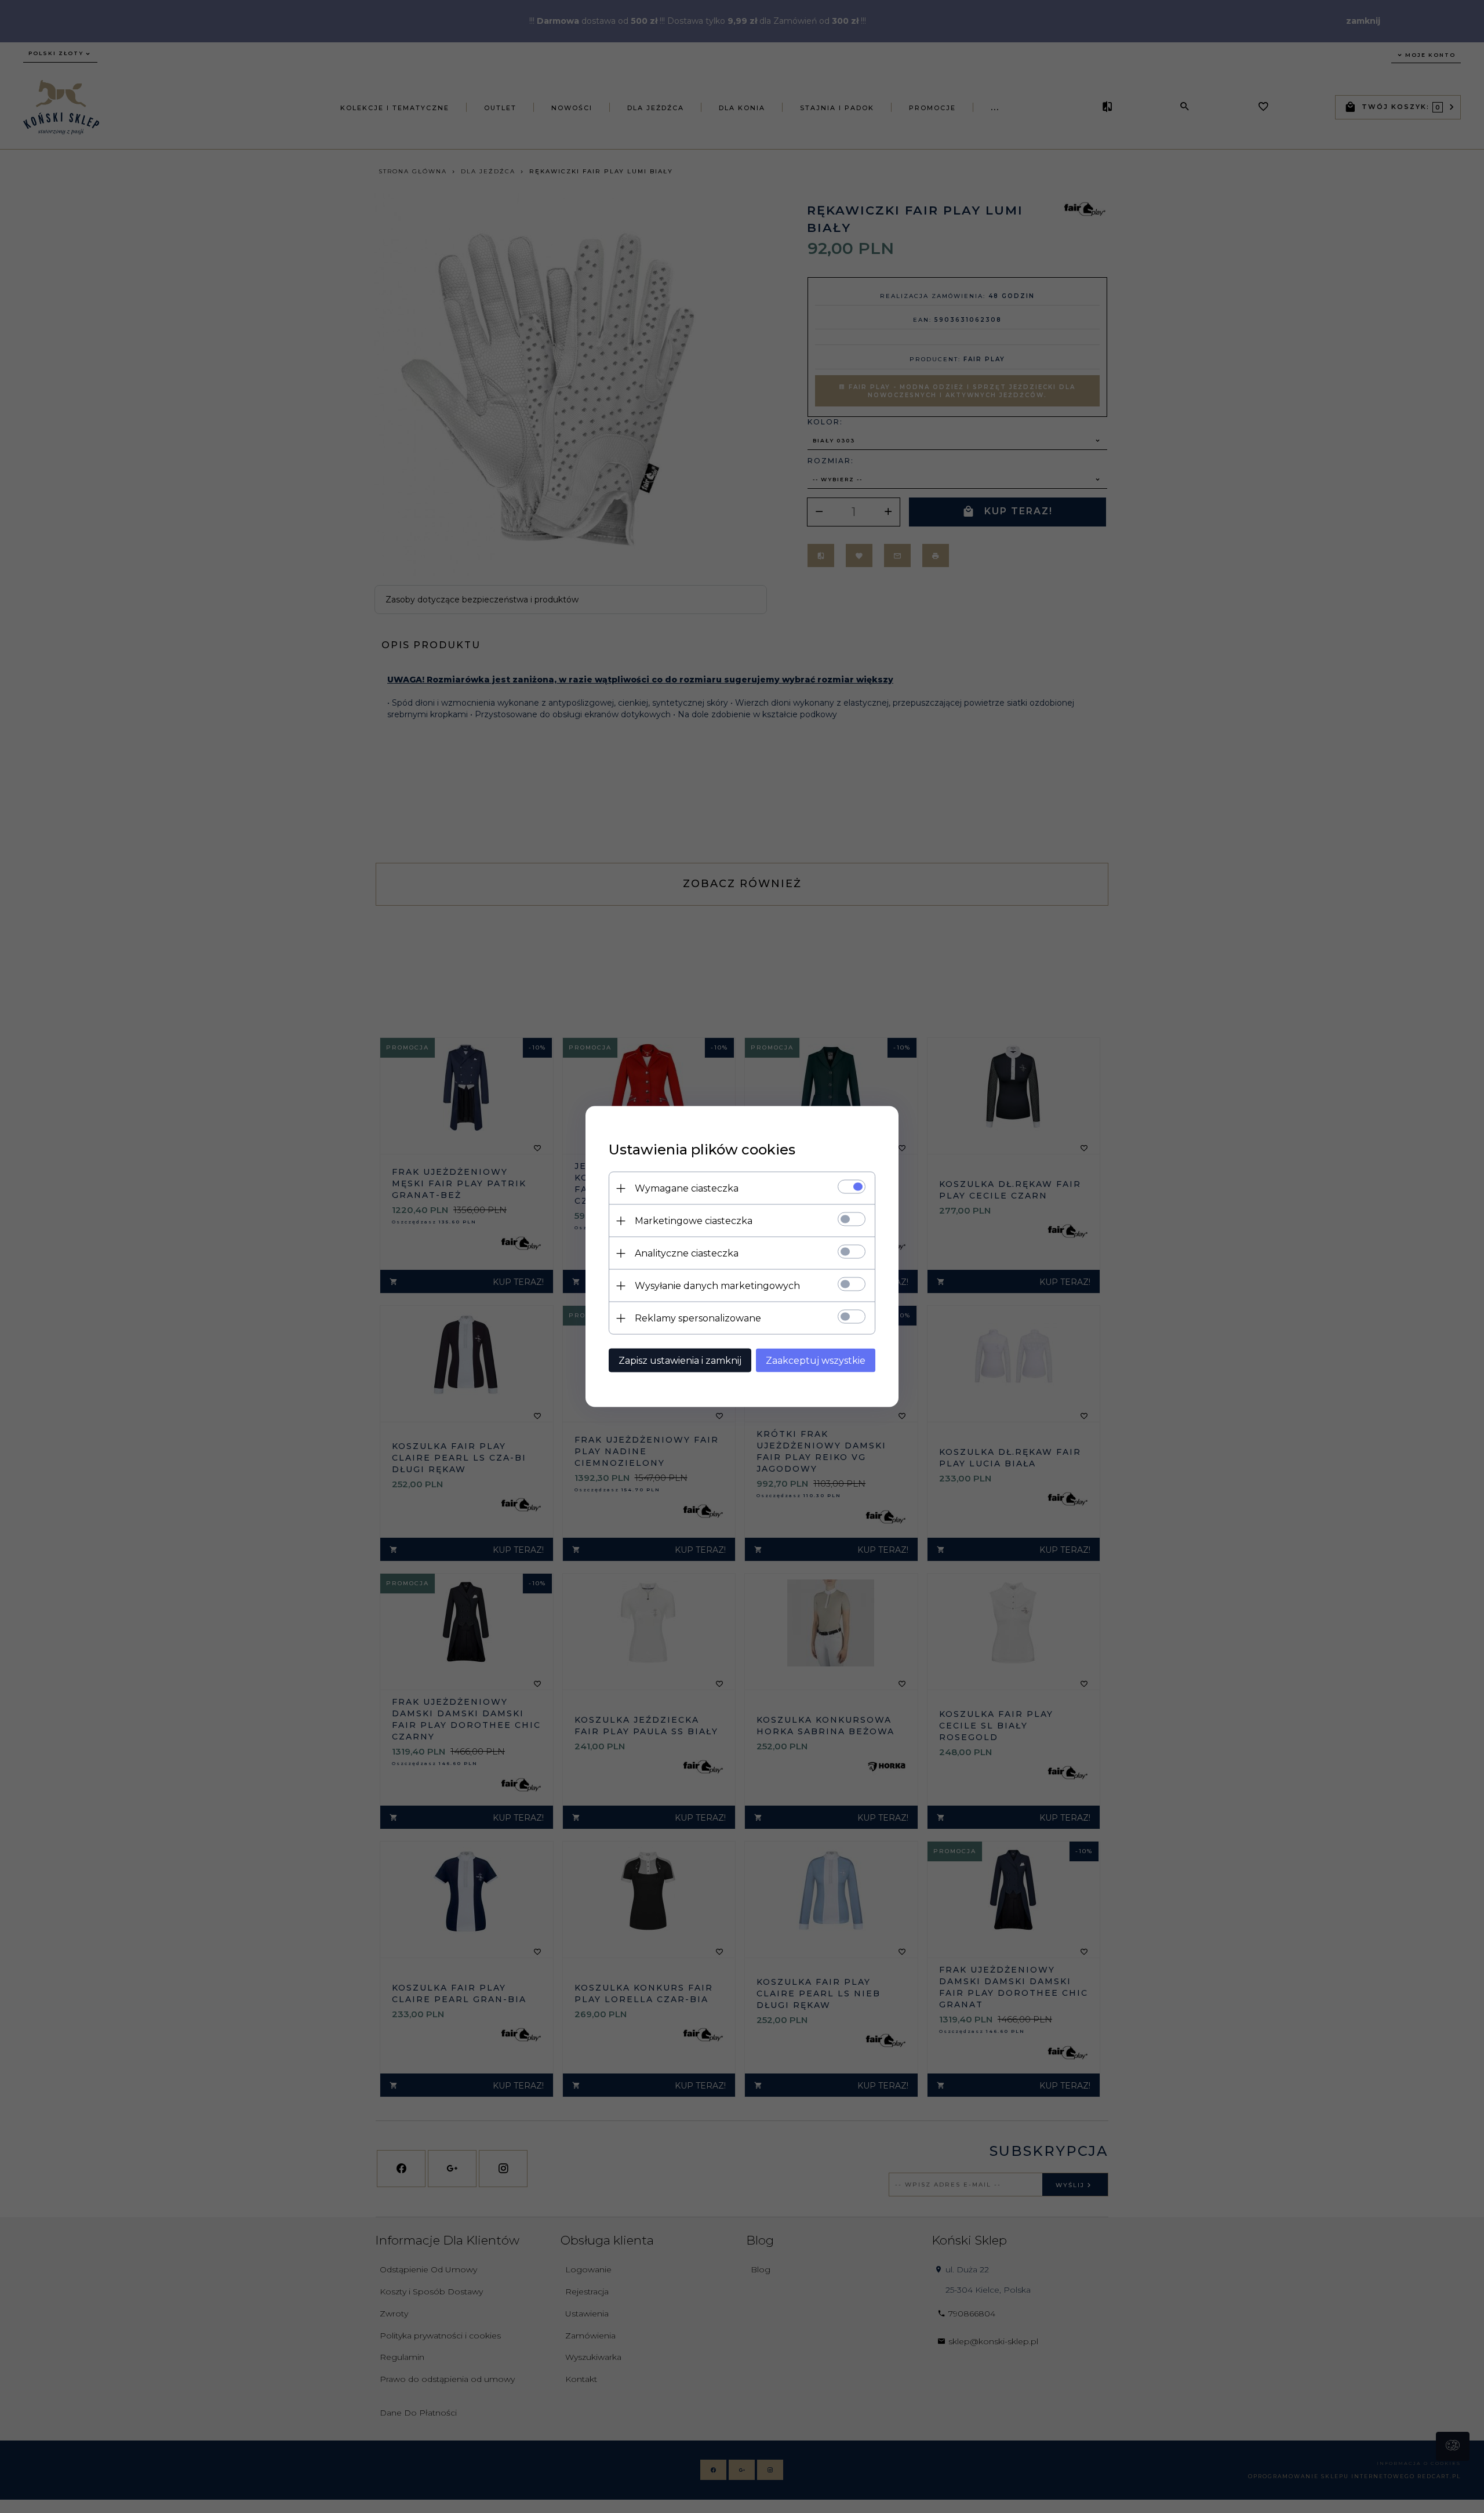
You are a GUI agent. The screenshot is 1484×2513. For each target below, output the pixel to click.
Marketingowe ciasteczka (694, 1221)
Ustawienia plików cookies (702, 1150)
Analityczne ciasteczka (687, 1253)
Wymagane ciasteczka (687, 1188)
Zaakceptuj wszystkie (816, 1361)
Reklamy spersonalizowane (698, 1318)
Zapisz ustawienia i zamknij (680, 1361)
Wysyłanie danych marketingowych (717, 1286)
